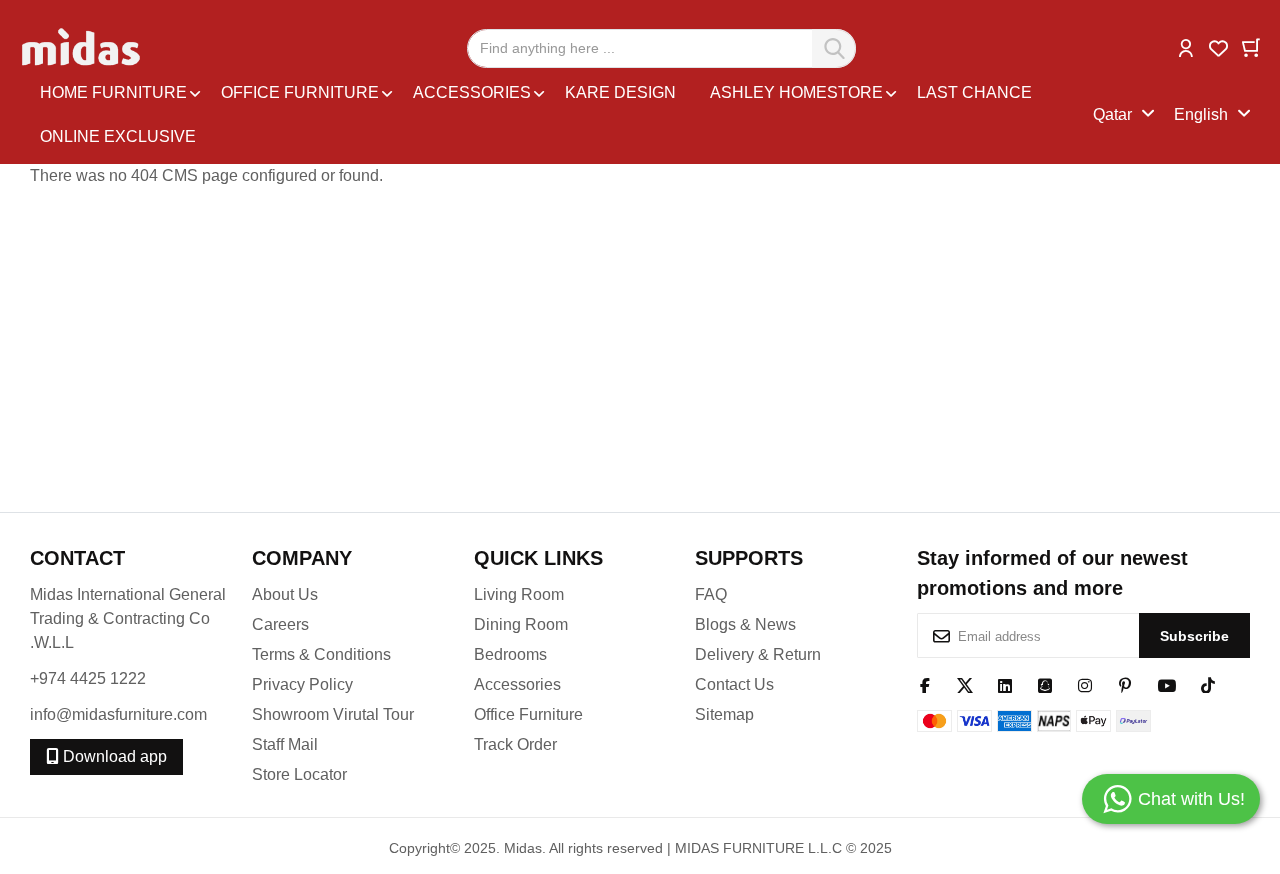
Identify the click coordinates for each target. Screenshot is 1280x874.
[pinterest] (1125, 684)
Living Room (519, 594)
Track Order (515, 744)
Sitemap (724, 714)
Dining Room (521, 624)
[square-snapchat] (1045, 684)
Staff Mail (285, 744)
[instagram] (1085, 684)
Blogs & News (745, 624)
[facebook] (925, 684)
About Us (285, 594)
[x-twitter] (965, 684)
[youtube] (1166, 684)
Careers (280, 624)
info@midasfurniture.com (118, 714)
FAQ (711, 594)
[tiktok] (1208, 684)
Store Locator (299, 774)
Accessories (517, 684)
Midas (523, 848)
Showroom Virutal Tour (333, 714)
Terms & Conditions (321, 654)
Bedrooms (510, 654)
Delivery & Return (758, 654)
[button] (1186, 46)
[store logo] (82, 48)
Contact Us (734, 684)
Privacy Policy (302, 684)
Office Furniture (528, 714)
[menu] (561, 115)
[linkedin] (1005, 684)
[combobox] (661, 48)
